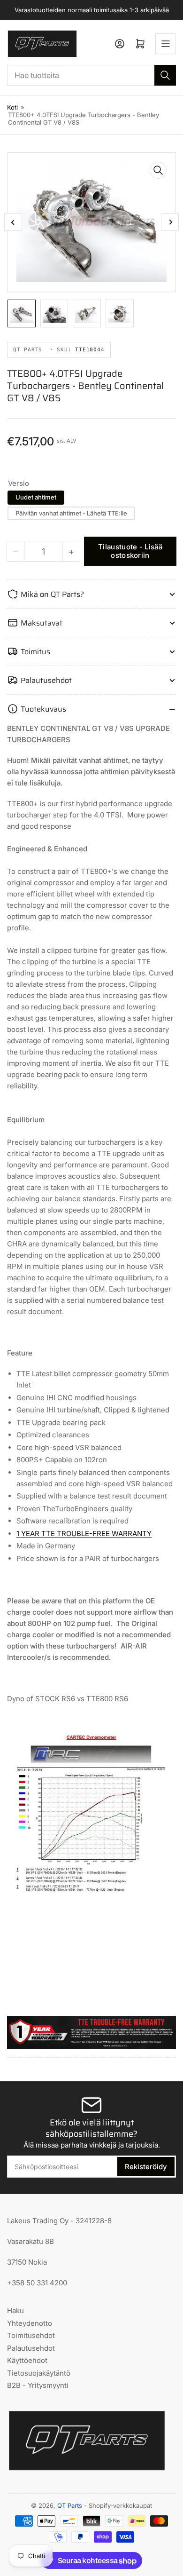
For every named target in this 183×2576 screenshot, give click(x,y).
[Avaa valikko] (166, 44)
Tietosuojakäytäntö (39, 2373)
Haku (15, 2310)
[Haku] (165, 75)
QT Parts (70, 2505)
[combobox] (91, 75)
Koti (12, 107)
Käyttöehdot (27, 2360)
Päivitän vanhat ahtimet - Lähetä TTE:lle (71, 513)
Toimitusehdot (31, 2335)
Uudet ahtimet (36, 497)
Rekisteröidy (146, 2167)
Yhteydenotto (30, 2323)
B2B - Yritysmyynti (38, 2385)
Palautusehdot (31, 2348)
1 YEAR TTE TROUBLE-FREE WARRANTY (84, 1534)
